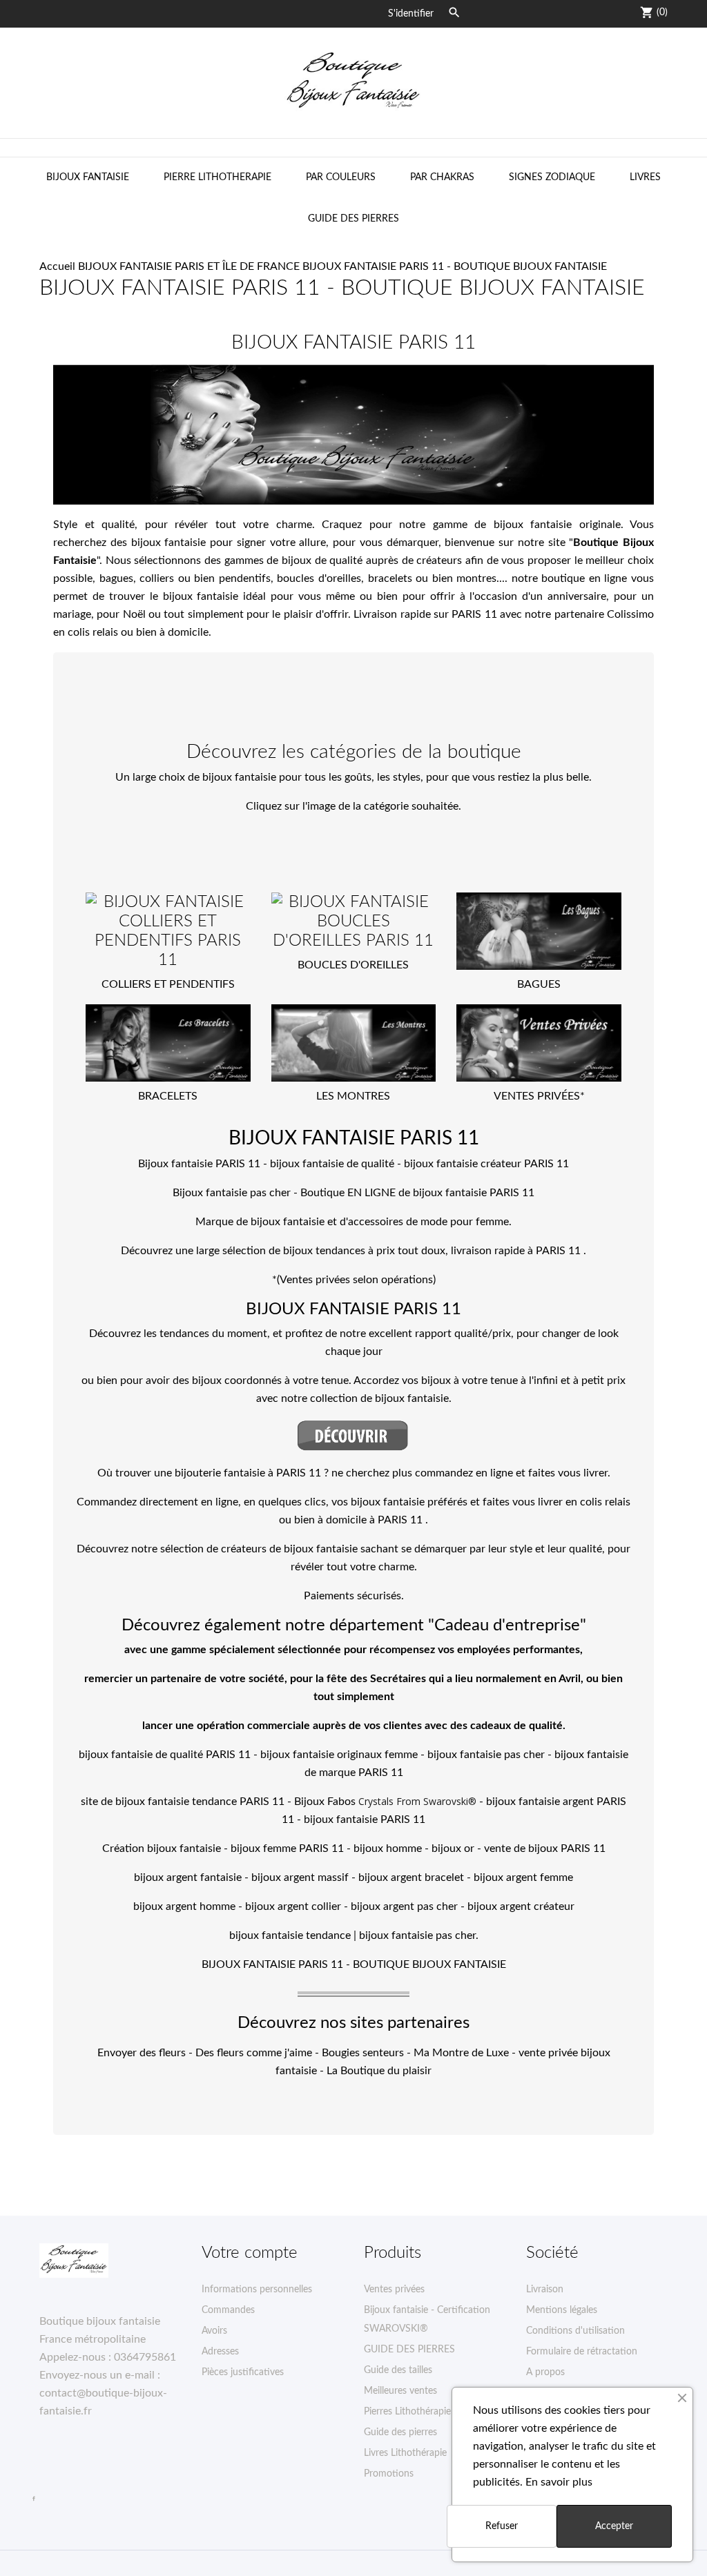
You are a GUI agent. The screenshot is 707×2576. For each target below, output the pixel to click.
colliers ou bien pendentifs (205, 578)
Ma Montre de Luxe (461, 2053)
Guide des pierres (400, 2432)
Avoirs (214, 2331)
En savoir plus (559, 2482)
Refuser (502, 2526)
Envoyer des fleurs (142, 2053)
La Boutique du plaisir (379, 2071)
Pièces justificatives (243, 2372)
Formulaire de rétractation (582, 2352)
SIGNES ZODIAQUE (552, 177)
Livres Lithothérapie (405, 2453)
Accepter (614, 2526)
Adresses (220, 2352)
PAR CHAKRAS (442, 177)
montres (476, 578)
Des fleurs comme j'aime (254, 2053)
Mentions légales (562, 2310)
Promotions (389, 2474)
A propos (545, 2372)
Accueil (57, 266)
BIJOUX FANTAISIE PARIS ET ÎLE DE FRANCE (189, 266)
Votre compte (250, 2253)
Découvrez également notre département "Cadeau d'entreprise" (354, 1626)
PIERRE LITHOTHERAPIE (217, 177)
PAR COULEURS (341, 177)
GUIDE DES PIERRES (353, 219)
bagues (116, 578)
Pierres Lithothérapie (407, 2412)
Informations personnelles (257, 2290)
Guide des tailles (398, 2370)
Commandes (228, 2310)
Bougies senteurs (363, 2053)
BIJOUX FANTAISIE (88, 177)
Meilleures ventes (400, 2391)
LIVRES (645, 177)
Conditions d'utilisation (575, 2331)
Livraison (545, 2290)
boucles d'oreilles (319, 578)
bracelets (390, 578)
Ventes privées (394, 2290)
